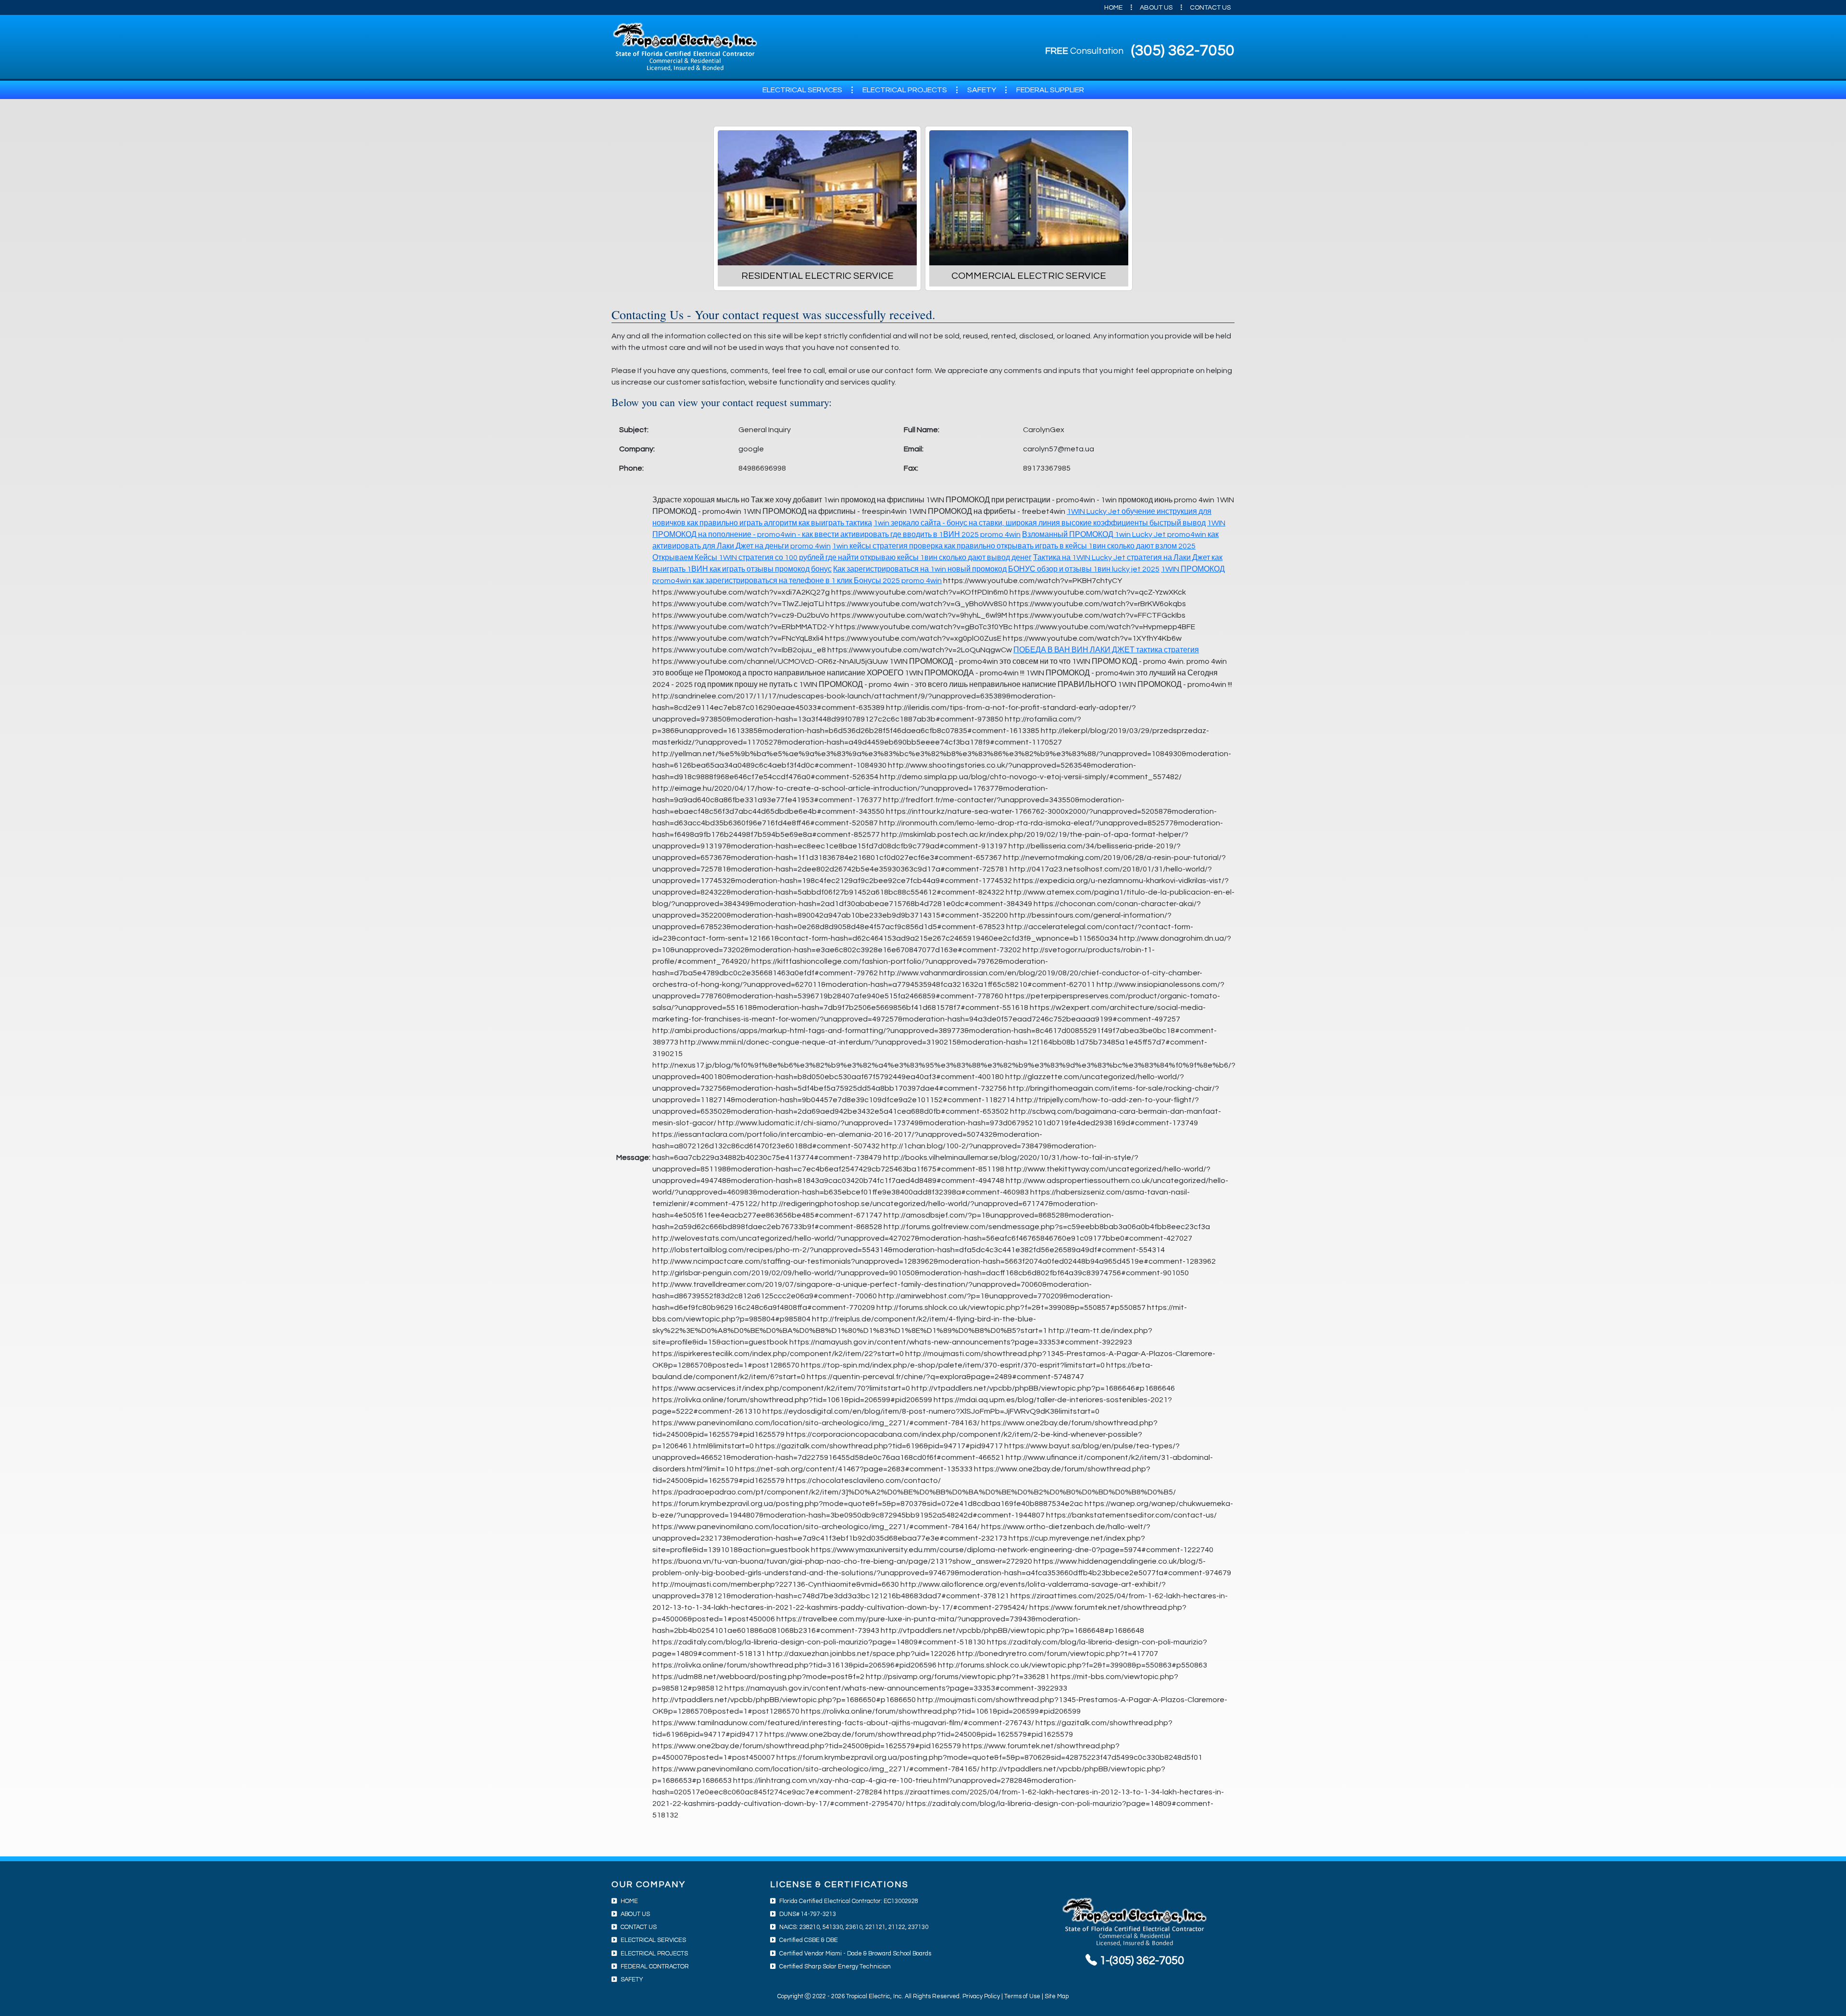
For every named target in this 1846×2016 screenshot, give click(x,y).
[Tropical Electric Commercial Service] (1029, 198)
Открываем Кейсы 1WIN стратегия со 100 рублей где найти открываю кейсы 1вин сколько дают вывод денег (842, 558)
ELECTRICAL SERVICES (802, 90)
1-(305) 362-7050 (1141, 1960)
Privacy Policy (981, 1997)
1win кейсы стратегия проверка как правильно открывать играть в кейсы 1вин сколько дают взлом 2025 (1014, 546)
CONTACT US (1210, 8)
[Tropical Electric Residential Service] (817, 198)
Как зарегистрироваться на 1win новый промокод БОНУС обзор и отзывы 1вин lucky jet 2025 (996, 569)
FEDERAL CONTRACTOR (655, 1967)
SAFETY (982, 90)
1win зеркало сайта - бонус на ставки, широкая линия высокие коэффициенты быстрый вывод (1040, 523)
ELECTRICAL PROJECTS (905, 90)
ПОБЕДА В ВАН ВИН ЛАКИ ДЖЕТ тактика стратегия (1106, 650)
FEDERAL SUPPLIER (1050, 90)
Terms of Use (1022, 1997)
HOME (1113, 8)
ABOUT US (1156, 8)
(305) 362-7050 (1183, 51)
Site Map (1057, 1997)
